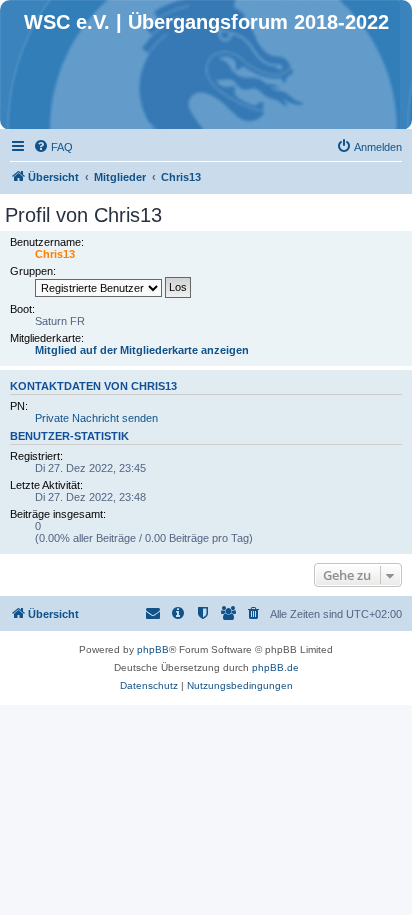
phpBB (153, 649)
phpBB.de (275, 667)
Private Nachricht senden (96, 418)
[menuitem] (53, 147)
